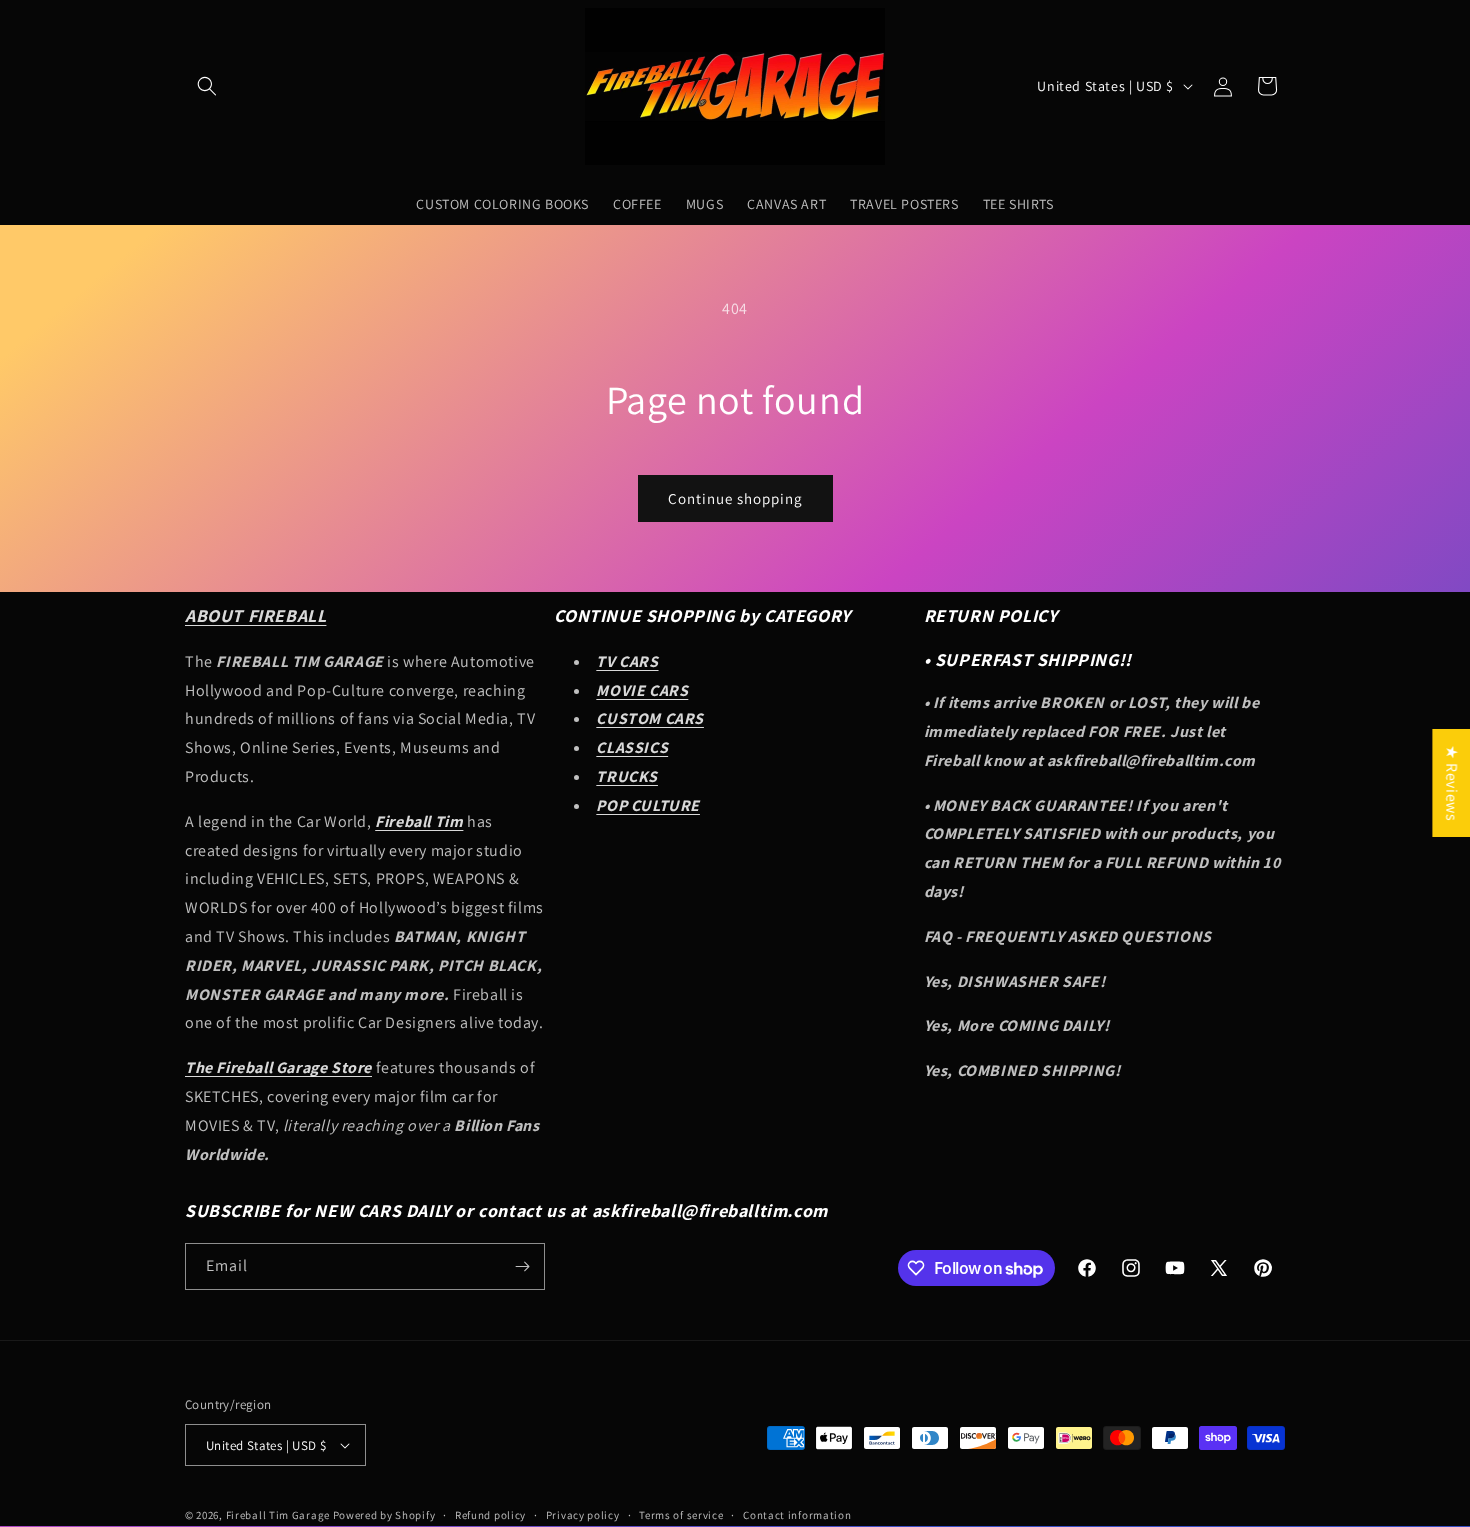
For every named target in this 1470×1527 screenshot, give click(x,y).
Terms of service (681, 1515)
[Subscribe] (522, 1266)
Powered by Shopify (384, 1515)
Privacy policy (583, 1515)
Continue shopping (735, 498)
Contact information (797, 1515)
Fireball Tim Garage (278, 1515)
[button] (207, 86)
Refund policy (490, 1515)
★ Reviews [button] (1451, 782)
